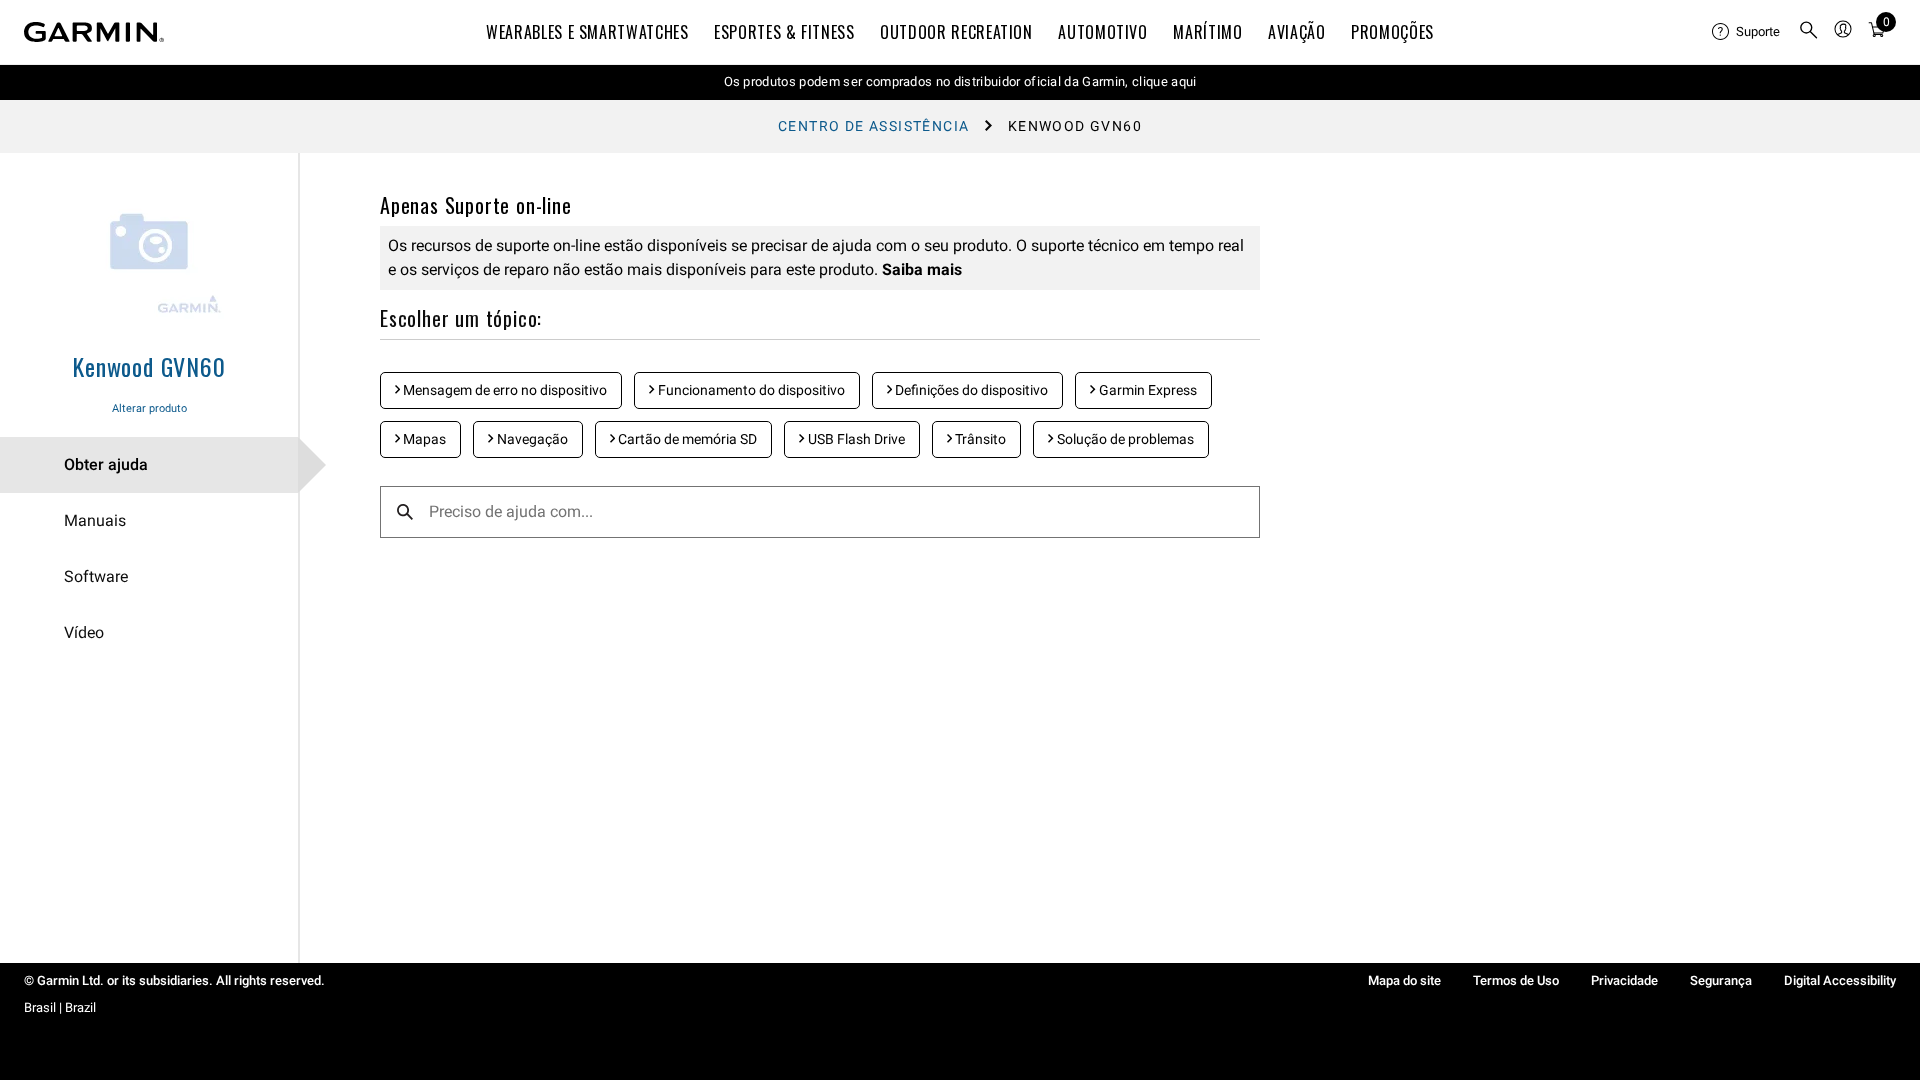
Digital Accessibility (1840, 980)
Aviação (1296, 32)
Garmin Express (1146, 390)
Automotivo (1102, 32)
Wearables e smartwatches (587, 32)
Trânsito (979, 439)
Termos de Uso (1516, 980)
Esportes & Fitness (784, 32)
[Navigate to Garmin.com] (94, 32)
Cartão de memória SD (686, 439)
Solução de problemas (1124, 439)
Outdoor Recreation (956, 32)
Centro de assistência (873, 126)
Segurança (1721, 980)
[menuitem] (1747, 32)
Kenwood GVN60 (148, 366)
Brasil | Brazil (60, 1007)
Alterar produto (149, 408)
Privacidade (1624, 980)
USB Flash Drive (855, 439)
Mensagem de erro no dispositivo (503, 390)
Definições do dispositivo (970, 390)
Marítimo (1207, 32)
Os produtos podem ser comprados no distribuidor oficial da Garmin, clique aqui (960, 81)
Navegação (531, 439)
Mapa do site (1404, 980)
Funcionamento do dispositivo (750, 390)
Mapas (423, 439)
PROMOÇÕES (1392, 32)
